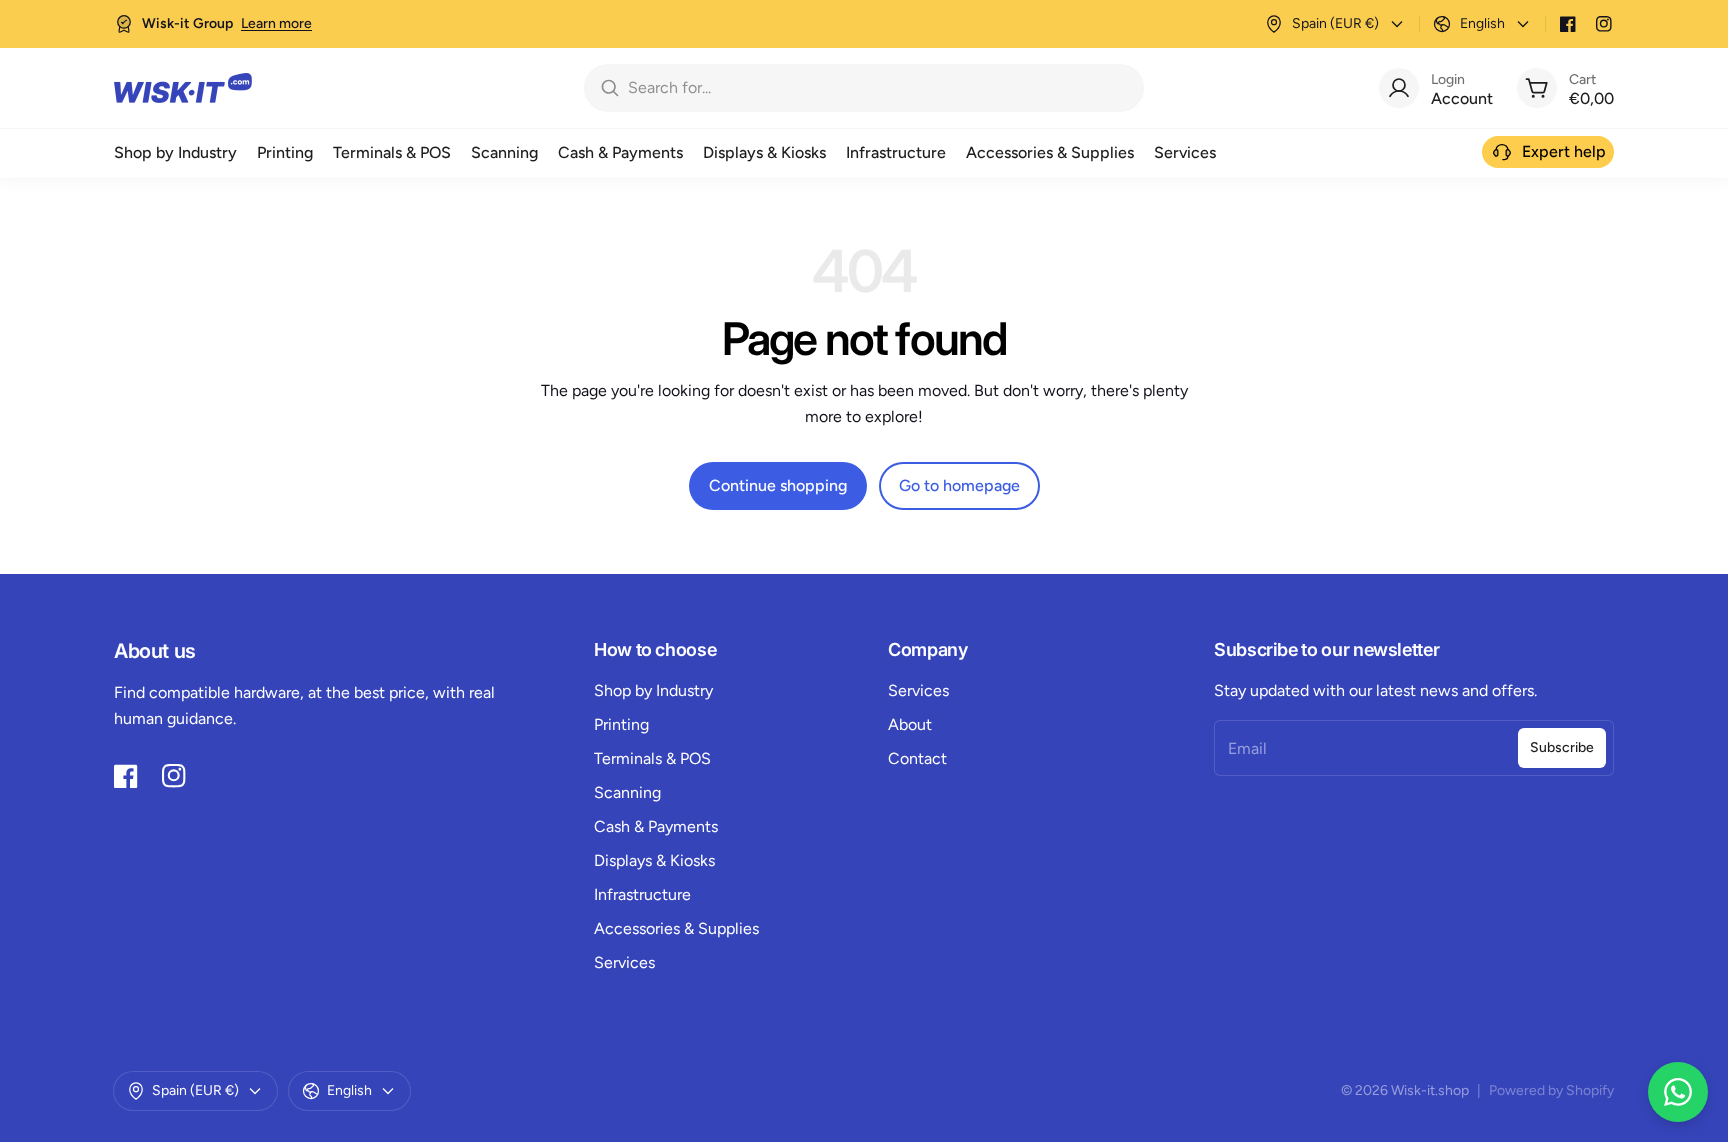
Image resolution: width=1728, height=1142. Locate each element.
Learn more (276, 23)
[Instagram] (1604, 24)
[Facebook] (1568, 24)
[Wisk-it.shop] (183, 88)
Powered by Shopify (1551, 1090)
